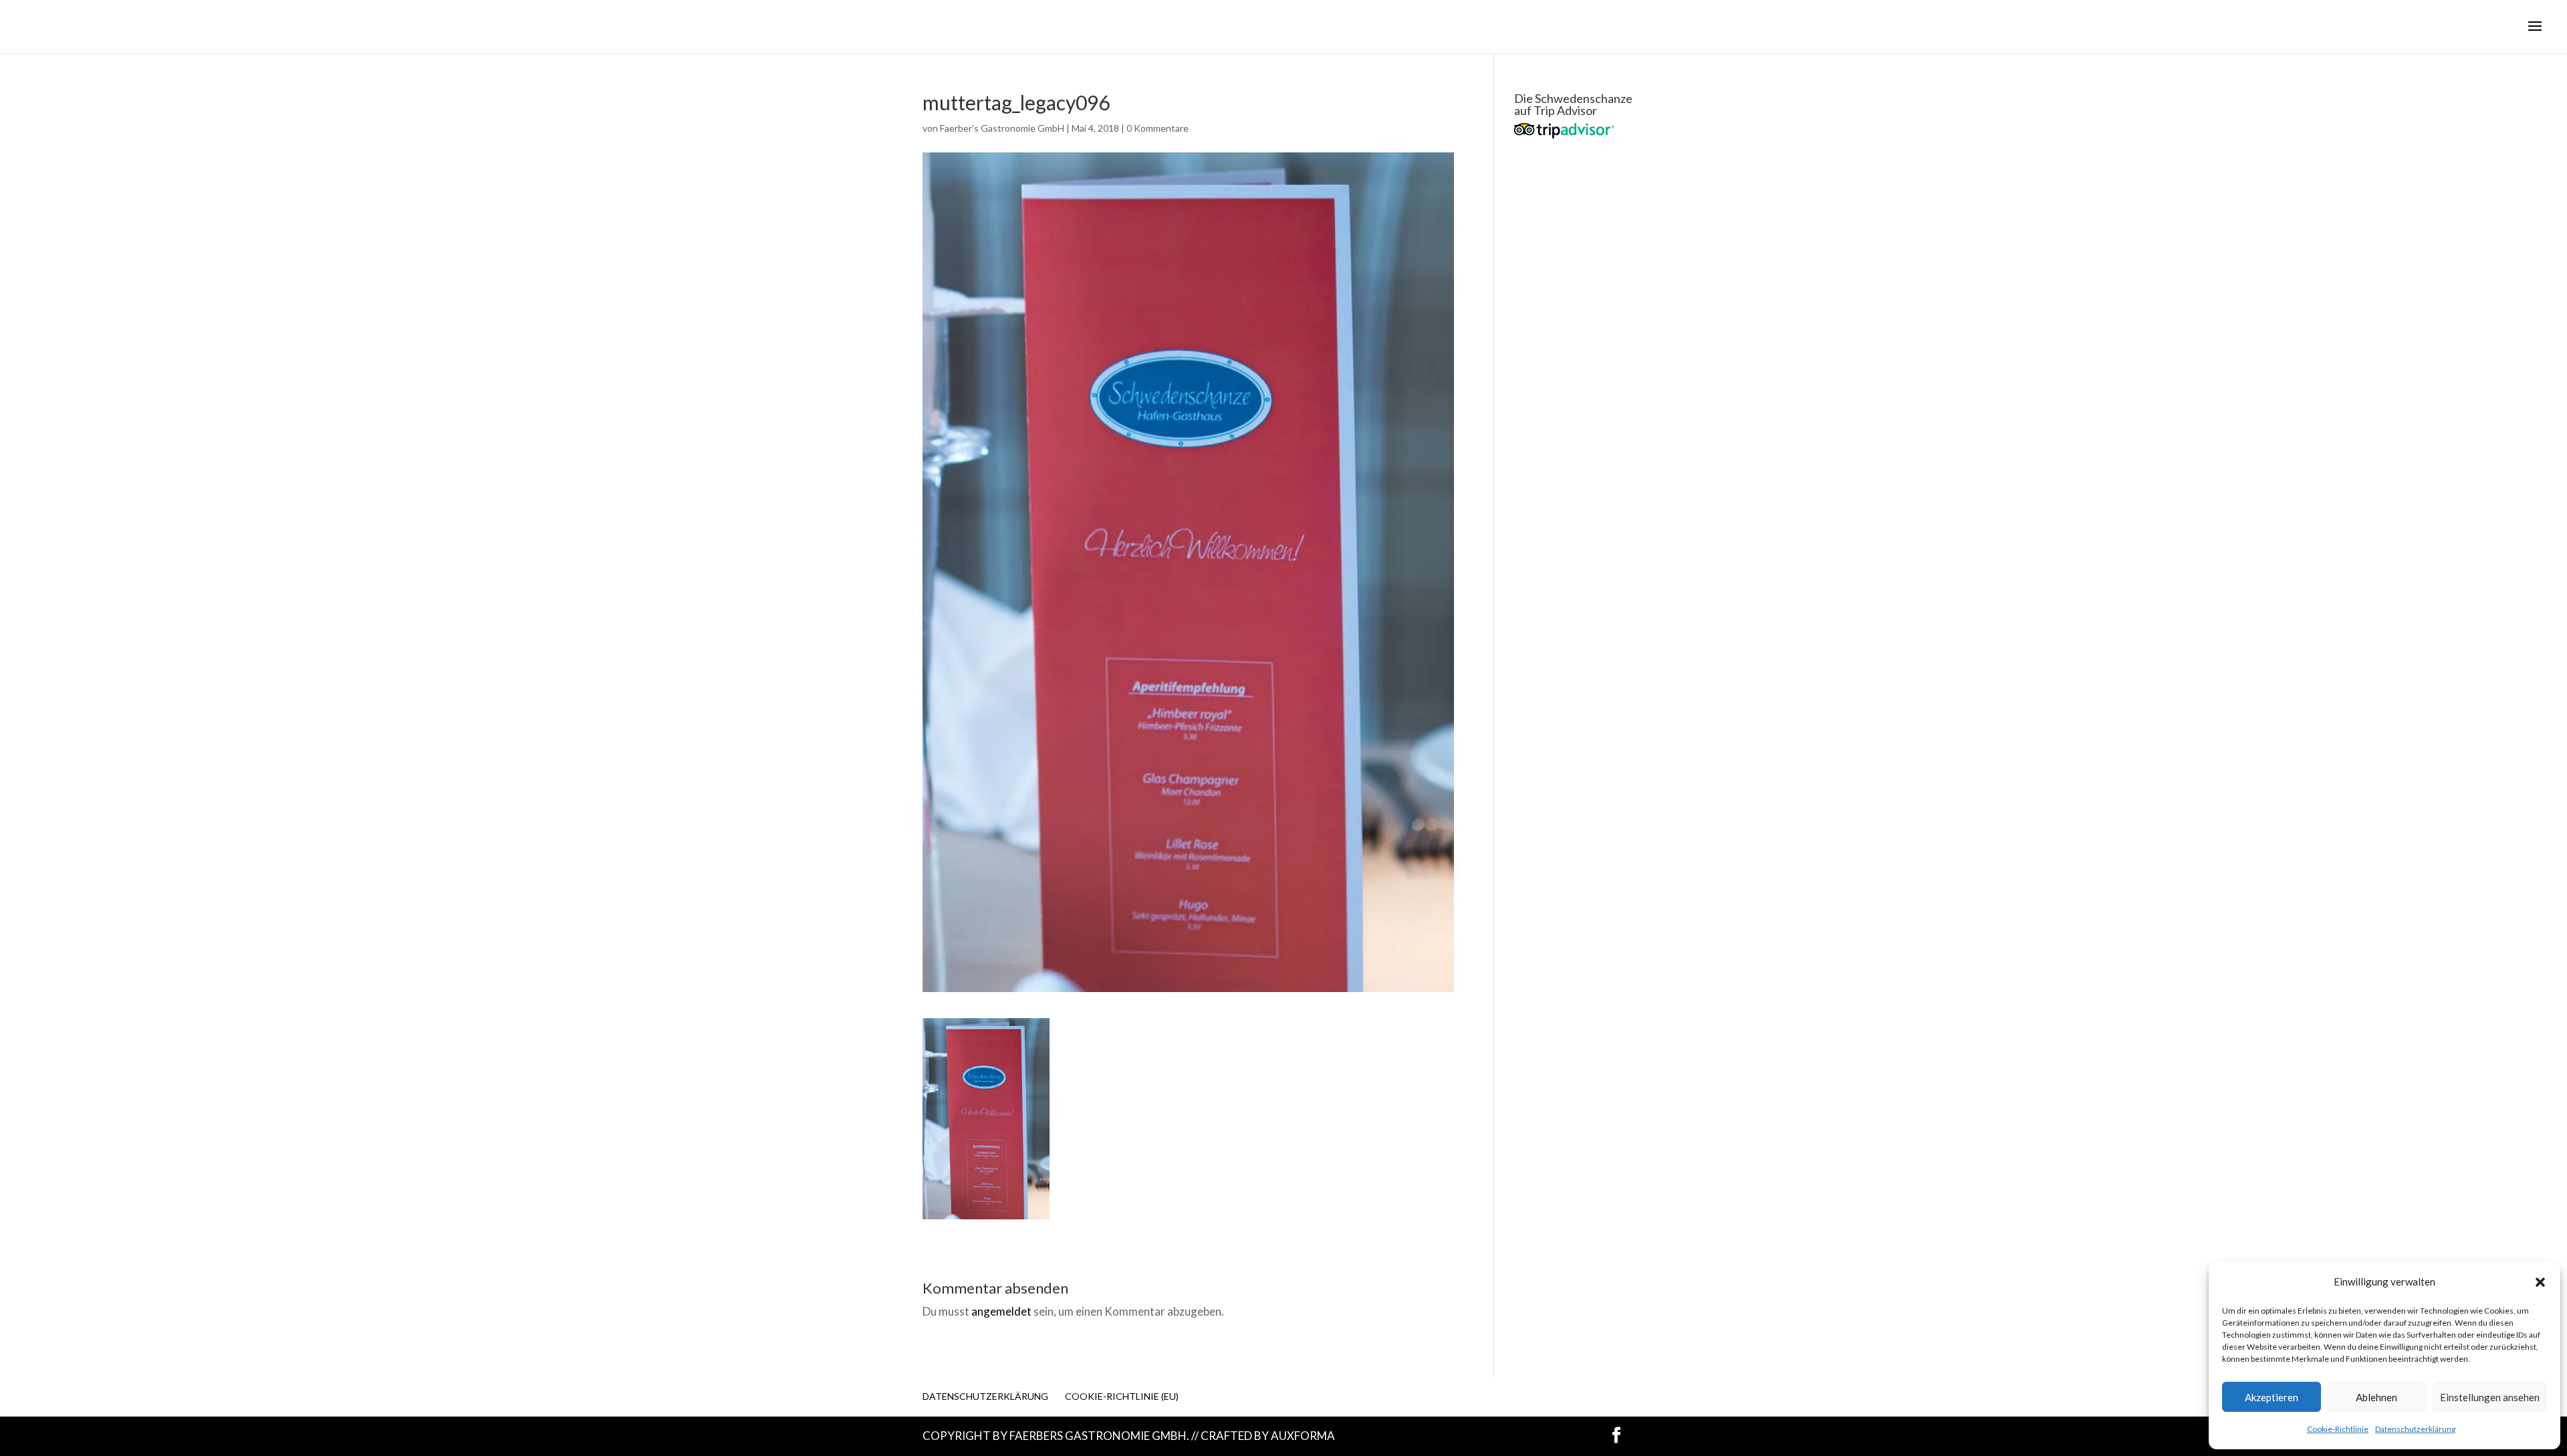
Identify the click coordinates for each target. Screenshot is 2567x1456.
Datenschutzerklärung (2415, 1429)
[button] (2540, 1282)
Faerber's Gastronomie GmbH (1002, 128)
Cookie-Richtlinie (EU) (1122, 1396)
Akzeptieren (2272, 1397)
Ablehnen (2376, 1397)
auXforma (1303, 1436)
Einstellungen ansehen (2490, 1397)
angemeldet (1001, 1311)
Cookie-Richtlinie (2338, 1429)
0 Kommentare (1157, 128)
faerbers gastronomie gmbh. (1099, 1436)
